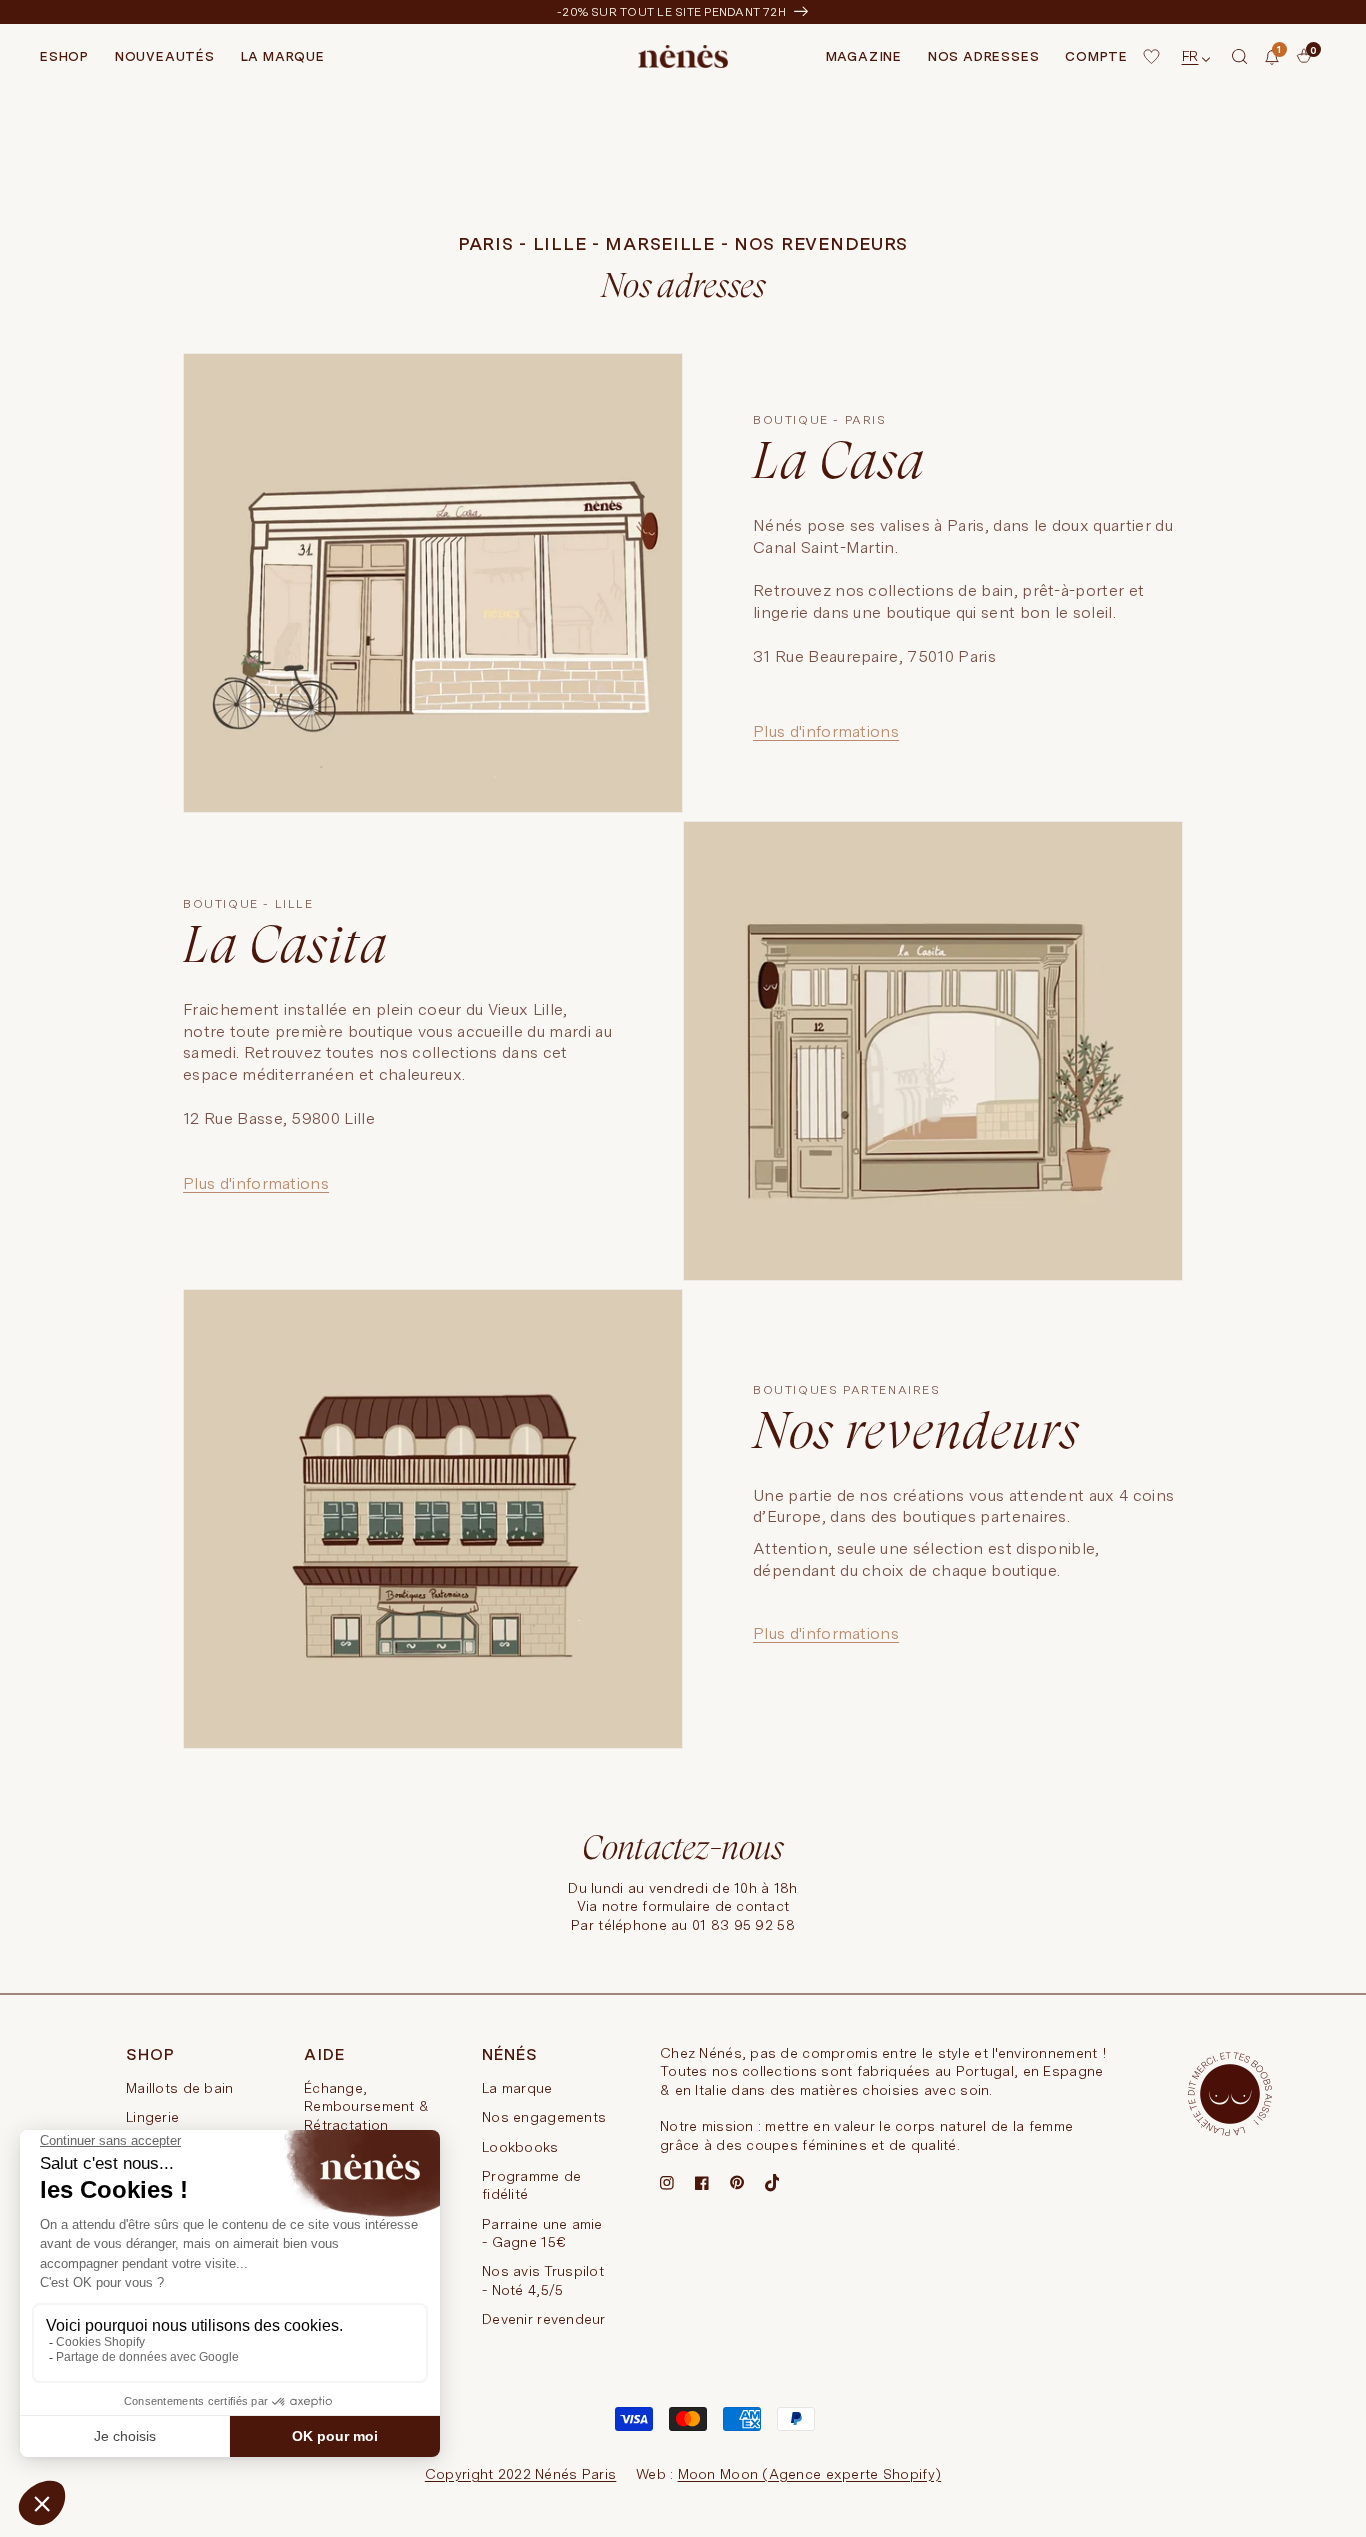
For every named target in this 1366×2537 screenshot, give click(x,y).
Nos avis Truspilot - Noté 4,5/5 (543, 2280)
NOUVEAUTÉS (165, 56)
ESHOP (64, 56)
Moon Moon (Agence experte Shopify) (810, 2474)
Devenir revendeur (544, 2319)
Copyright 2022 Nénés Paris (520, 2474)
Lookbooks (520, 2147)
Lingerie (152, 2117)
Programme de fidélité (531, 2185)
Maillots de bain (179, 2088)
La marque (517, 2088)
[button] (1240, 57)
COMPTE (1096, 56)
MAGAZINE (864, 56)
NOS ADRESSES (983, 56)
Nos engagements (544, 2117)
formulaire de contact (715, 1906)
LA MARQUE (283, 56)
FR (1190, 56)
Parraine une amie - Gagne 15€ (542, 2233)
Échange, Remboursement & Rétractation (366, 2106)
